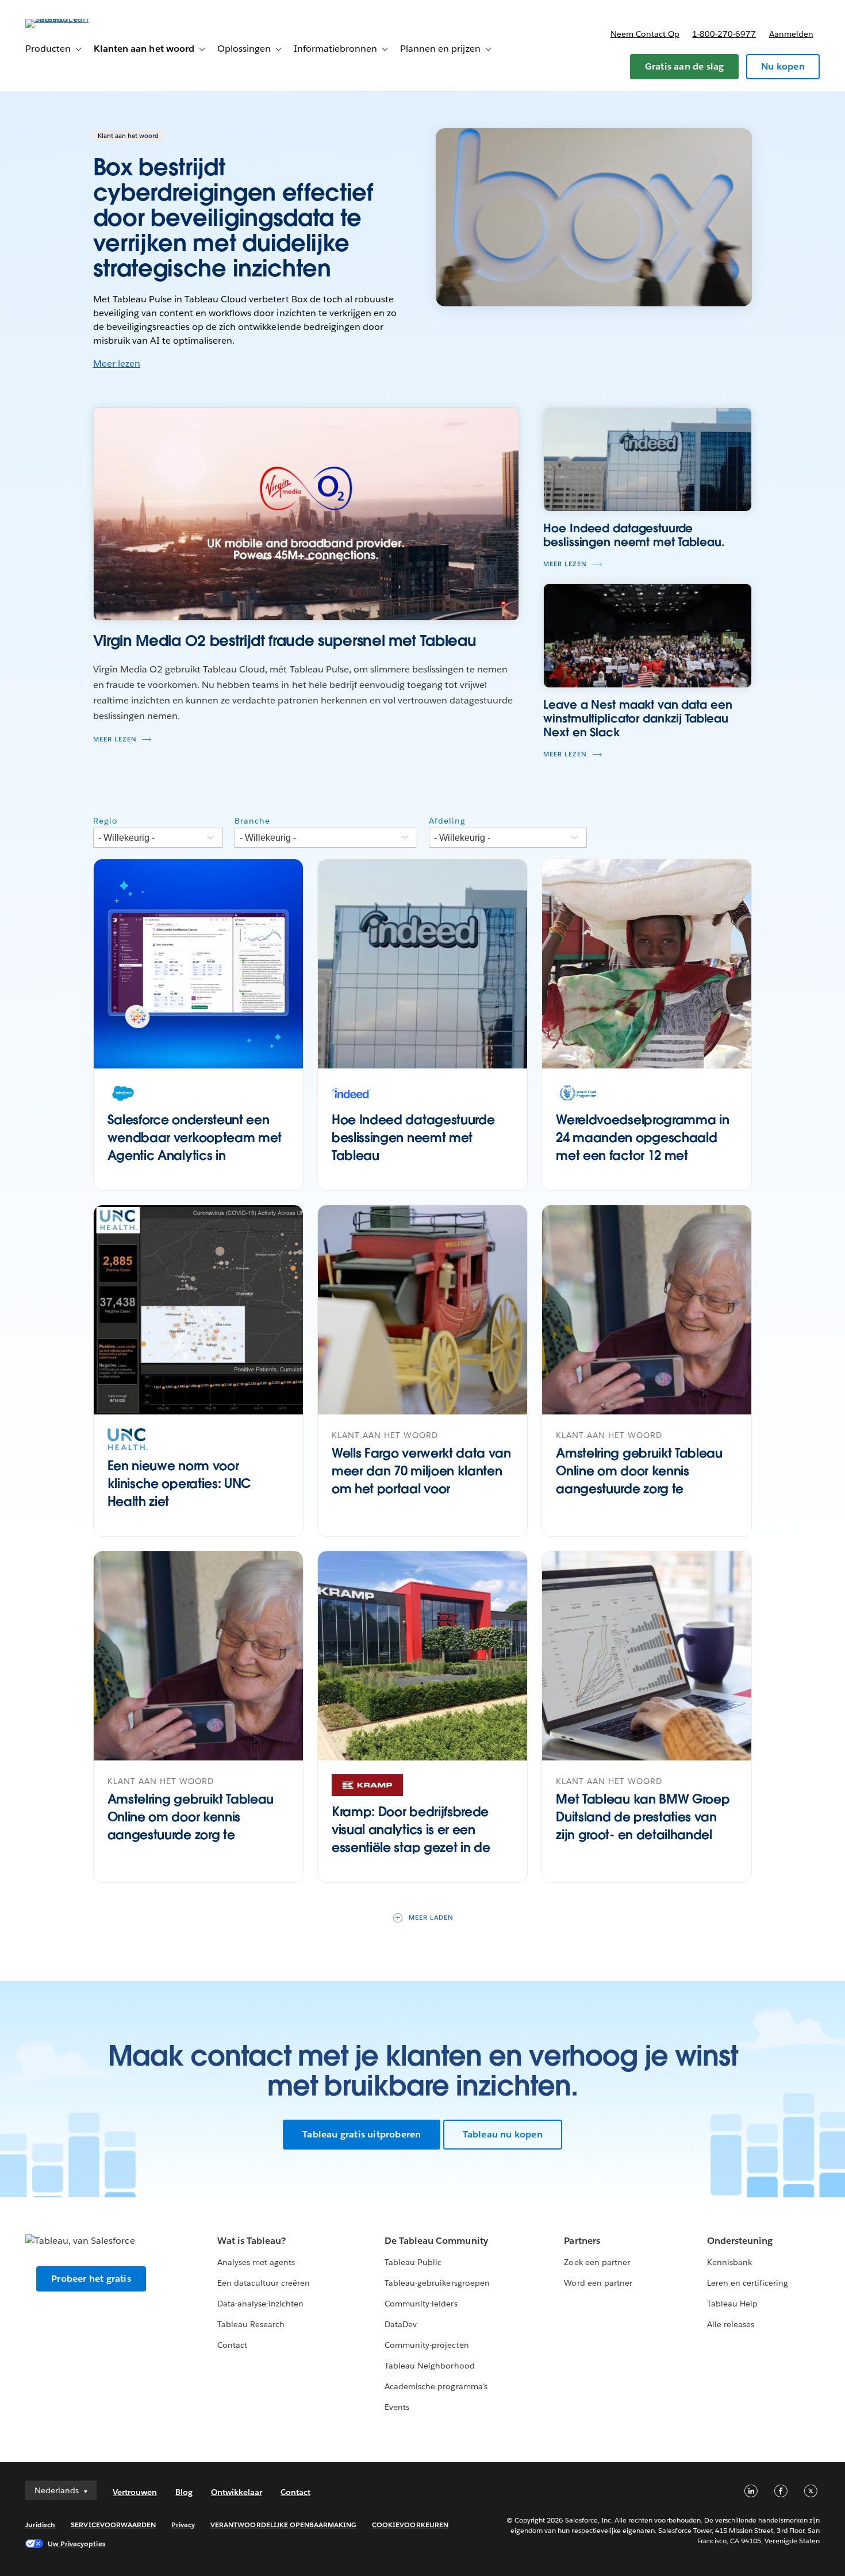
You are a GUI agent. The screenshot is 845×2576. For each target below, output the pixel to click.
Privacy (183, 2525)
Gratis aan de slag (685, 66)
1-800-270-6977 (724, 34)
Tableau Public (413, 2262)
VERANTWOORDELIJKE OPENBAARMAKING (283, 2525)
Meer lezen (117, 364)
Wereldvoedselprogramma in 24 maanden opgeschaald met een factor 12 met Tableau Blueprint (642, 1146)
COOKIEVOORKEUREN (410, 2525)
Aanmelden (791, 34)
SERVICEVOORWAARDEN (113, 2525)
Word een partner (598, 2283)
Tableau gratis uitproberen (362, 2134)
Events (397, 2407)
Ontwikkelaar (237, 2492)
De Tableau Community (436, 2241)
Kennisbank (729, 2262)
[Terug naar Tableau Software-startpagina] (68, 19)
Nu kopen (783, 66)
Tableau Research (251, 2324)
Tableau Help (732, 2304)
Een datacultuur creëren (264, 2283)
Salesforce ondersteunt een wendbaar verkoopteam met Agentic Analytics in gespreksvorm (195, 1146)
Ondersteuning (740, 2241)
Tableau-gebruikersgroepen (437, 2283)
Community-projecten (427, 2345)
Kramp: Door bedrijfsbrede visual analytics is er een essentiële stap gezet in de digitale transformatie (411, 1838)
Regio (105, 821)
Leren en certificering (748, 2283)
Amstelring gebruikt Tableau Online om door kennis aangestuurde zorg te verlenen (639, 1479)
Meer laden (431, 1918)
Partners (582, 2241)
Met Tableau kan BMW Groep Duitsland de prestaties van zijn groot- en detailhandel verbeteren (643, 1825)
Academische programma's (436, 2386)
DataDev (401, 2324)
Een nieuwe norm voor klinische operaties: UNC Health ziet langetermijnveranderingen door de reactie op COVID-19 (194, 1501)
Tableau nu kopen (503, 2134)
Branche (252, 821)
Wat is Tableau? (251, 2241)
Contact (232, 2345)
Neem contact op (645, 34)
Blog (184, 2492)
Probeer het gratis (91, 2279)
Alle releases (731, 2324)
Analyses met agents (256, 2262)
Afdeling (447, 821)
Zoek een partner (597, 2262)
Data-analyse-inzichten (260, 2304)
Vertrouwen (135, 2492)
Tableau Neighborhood (429, 2366)
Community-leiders (421, 2304)
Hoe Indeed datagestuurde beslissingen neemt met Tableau (413, 1137)
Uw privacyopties (76, 2544)
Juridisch (40, 2525)
